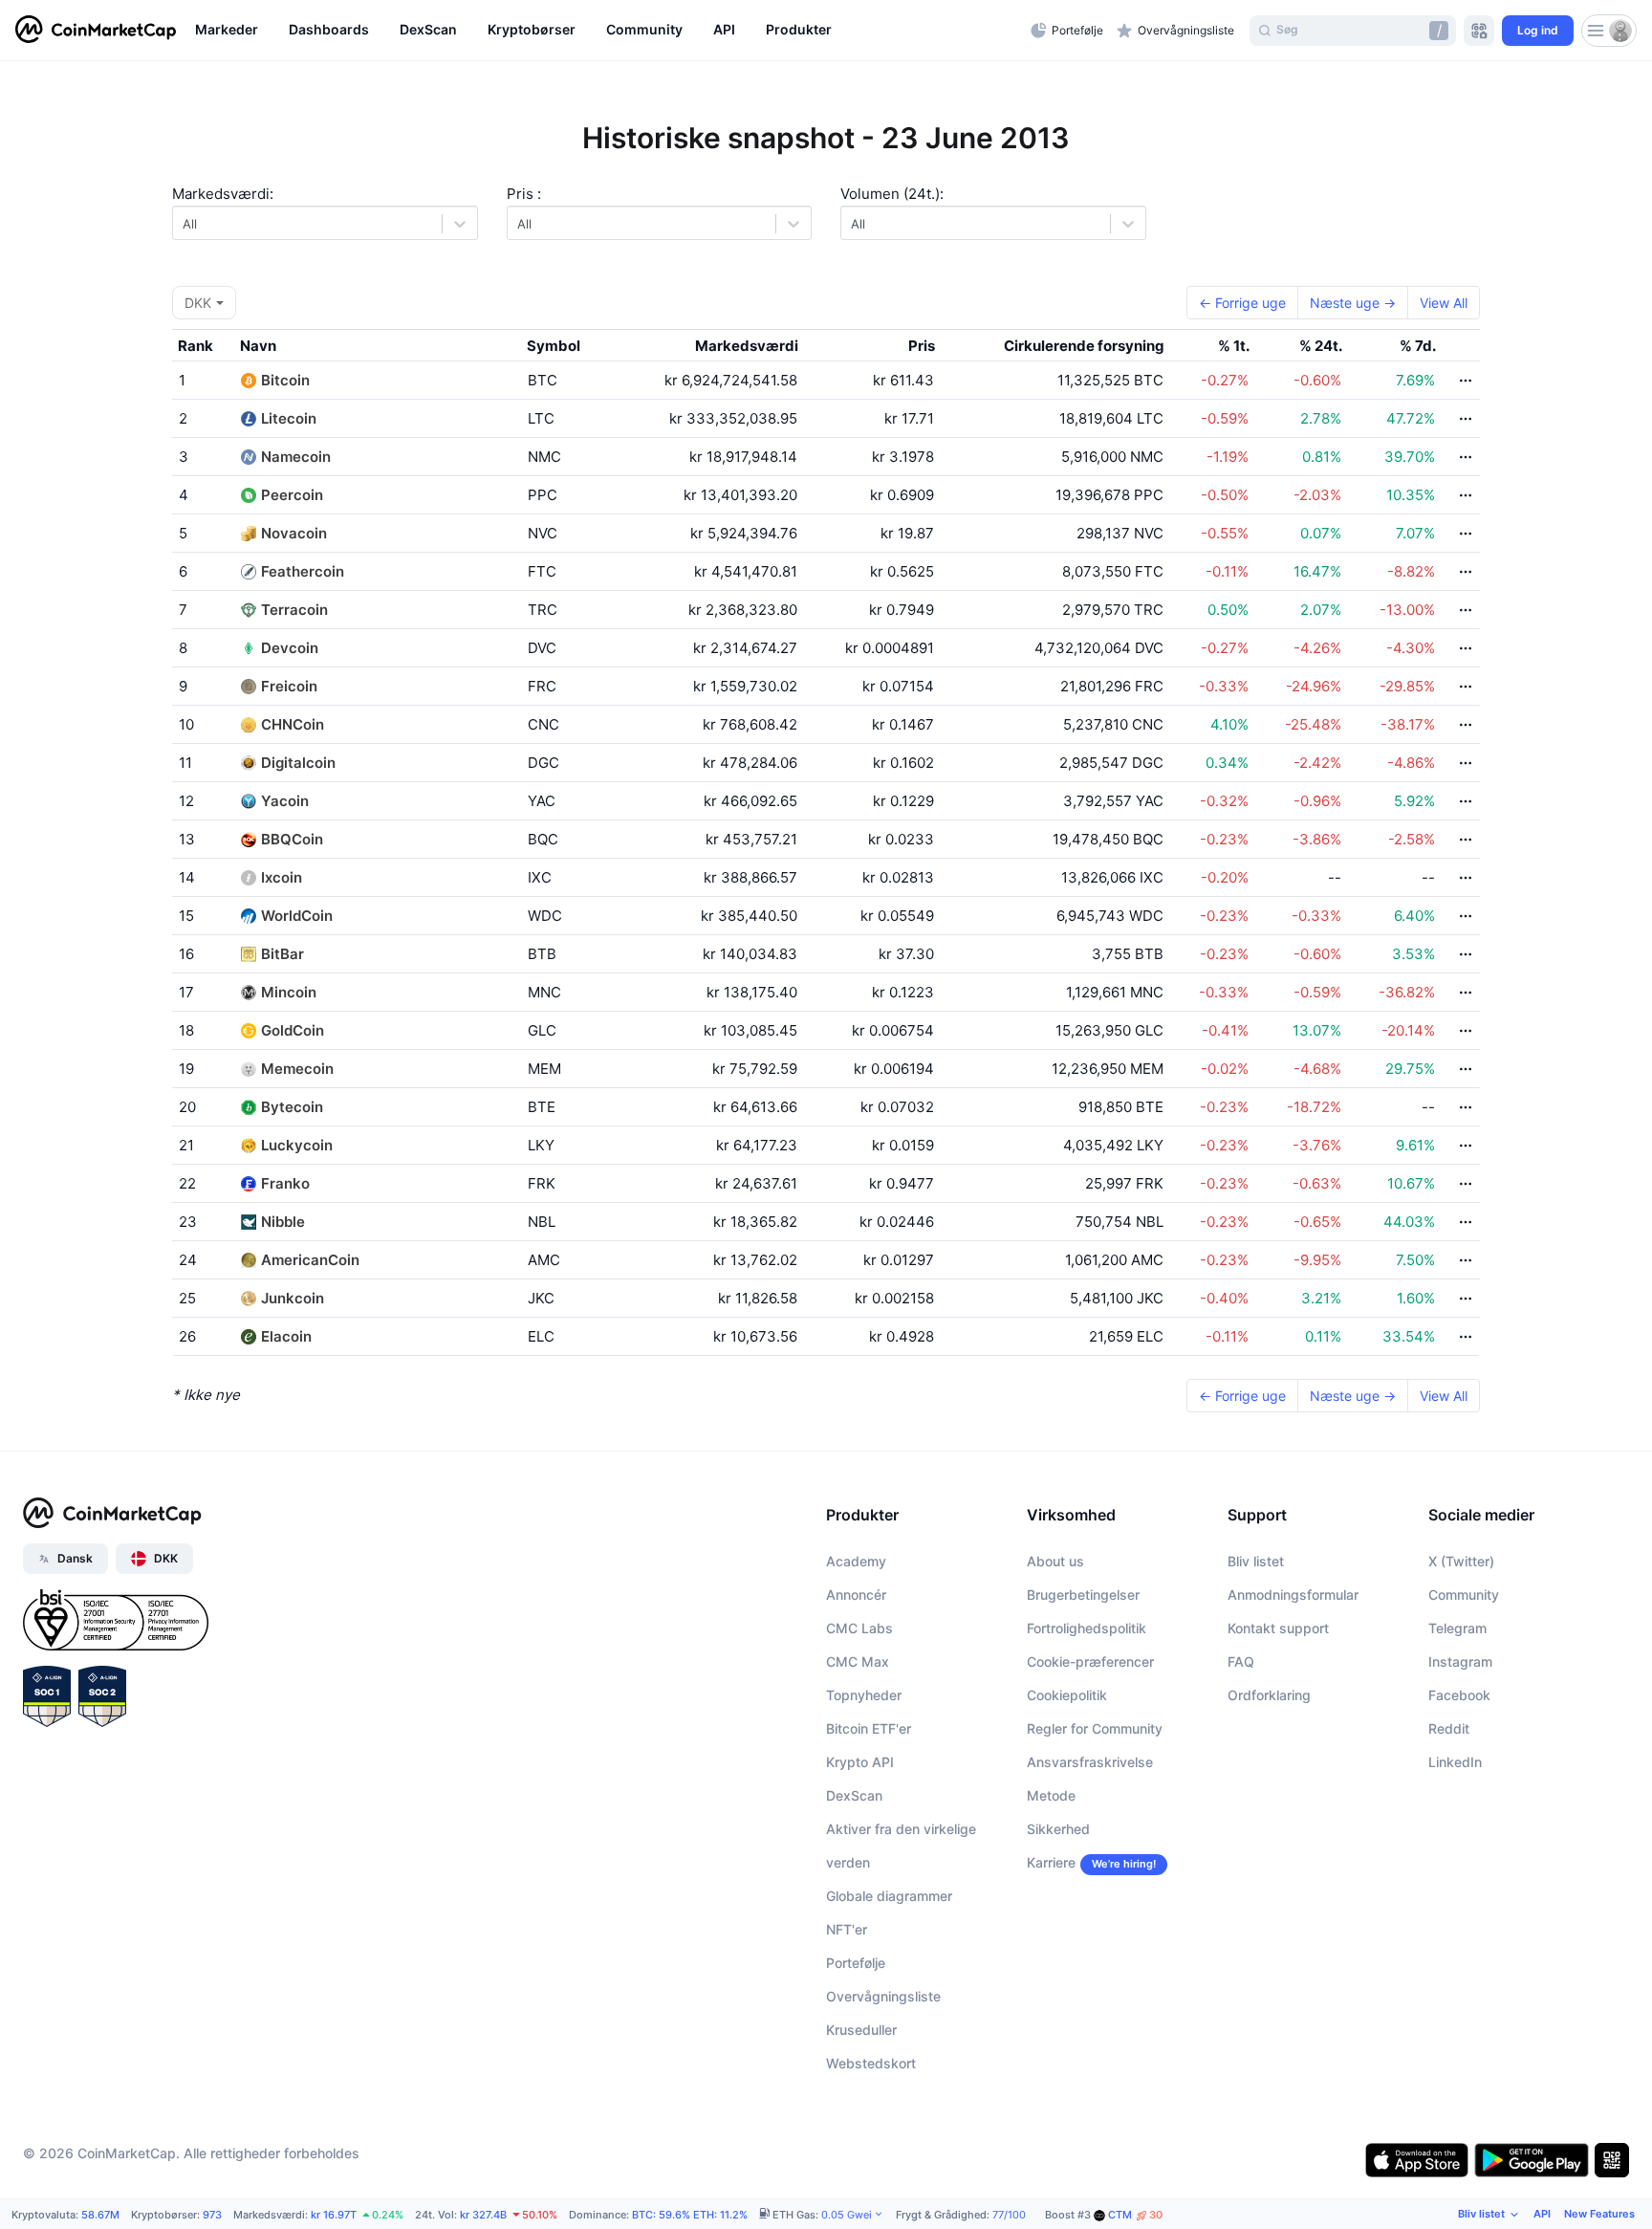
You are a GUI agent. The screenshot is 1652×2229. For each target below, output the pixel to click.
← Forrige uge (1242, 303)
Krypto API (860, 1762)
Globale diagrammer (889, 1896)
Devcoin (290, 648)
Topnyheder (864, 1695)
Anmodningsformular (1293, 1595)
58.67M (100, 2215)
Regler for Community (1095, 1728)
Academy (856, 1561)
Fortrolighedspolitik (1087, 1628)
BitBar (283, 954)
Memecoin (297, 1069)
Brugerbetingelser (1083, 1595)
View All (1444, 303)
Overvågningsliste (883, 1996)
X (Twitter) (1461, 1561)
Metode (1051, 1795)
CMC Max (858, 1661)
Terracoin (294, 610)
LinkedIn (1455, 1762)
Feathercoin (303, 571)
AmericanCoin (310, 1260)
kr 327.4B (483, 2215)
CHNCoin (293, 724)
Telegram (1457, 1628)
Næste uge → (1353, 303)
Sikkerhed (1058, 1829)
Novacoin (294, 533)
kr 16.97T (334, 2215)
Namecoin (296, 457)
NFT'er (847, 1929)
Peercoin (292, 495)
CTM (1135, 2215)
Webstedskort (871, 2063)
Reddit (1449, 1728)
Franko (285, 1183)
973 (212, 2215)
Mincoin (289, 992)
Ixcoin (282, 877)
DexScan (854, 1795)
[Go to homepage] (96, 31)
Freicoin (289, 686)
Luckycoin (297, 1145)
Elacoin (286, 1336)
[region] (608, 31)
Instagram (1460, 1661)
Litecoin (289, 418)
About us (1055, 1561)
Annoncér (856, 1595)
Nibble (283, 1222)
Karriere (1051, 1862)
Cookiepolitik (1067, 1695)
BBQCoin (292, 839)
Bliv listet (1256, 1561)
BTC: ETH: (690, 2215)
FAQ (1241, 1661)
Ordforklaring (1269, 1695)
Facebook (1459, 1695)
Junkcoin (293, 1298)
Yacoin (285, 801)
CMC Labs (859, 1628)
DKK (198, 303)
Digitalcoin (298, 763)
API (1542, 2214)
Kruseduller (861, 2030)
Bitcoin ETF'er (869, 1728)
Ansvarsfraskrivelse (1090, 1762)
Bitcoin (285, 380)
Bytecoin (292, 1107)
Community (1464, 1595)
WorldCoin (297, 916)
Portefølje (856, 1963)
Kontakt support (1278, 1628)
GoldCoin (293, 1030)
